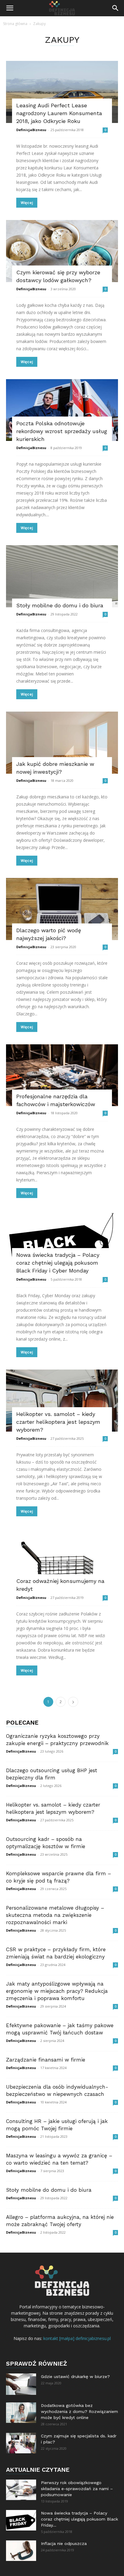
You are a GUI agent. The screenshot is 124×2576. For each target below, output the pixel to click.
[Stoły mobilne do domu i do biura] (62, 576)
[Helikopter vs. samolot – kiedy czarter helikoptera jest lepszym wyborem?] (62, 1401)
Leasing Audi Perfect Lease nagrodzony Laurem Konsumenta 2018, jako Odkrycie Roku (59, 113)
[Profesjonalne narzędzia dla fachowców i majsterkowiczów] (62, 1075)
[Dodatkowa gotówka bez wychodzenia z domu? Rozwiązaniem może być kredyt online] (21, 2413)
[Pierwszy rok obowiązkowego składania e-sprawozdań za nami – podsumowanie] (21, 2490)
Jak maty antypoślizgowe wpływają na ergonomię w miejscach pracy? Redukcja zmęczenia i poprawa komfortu (57, 1991)
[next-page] (73, 1702)
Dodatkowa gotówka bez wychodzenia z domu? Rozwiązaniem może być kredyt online (79, 2411)
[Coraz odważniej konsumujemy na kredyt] (62, 1560)
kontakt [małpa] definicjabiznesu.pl (77, 2338)
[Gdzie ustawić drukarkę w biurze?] (21, 2384)
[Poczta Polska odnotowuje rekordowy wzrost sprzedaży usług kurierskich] (62, 410)
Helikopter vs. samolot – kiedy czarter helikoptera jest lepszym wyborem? (58, 1422)
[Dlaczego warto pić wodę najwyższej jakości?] (62, 909)
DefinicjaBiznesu (31, 130)
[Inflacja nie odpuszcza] (21, 2551)
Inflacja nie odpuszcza (64, 2543)
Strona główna (15, 24)
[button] (10, 8)
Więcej (27, 203)
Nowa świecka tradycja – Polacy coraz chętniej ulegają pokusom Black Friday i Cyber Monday (58, 1263)
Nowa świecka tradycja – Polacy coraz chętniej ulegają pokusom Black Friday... (79, 2519)
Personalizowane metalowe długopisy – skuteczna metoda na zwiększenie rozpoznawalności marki (55, 1915)
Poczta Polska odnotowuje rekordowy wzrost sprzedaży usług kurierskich (62, 431)
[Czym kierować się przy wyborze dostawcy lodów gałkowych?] (62, 251)
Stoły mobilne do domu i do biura (60, 605)
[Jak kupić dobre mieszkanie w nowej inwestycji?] (62, 743)
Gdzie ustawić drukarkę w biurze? (75, 2376)
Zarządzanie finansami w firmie (46, 2060)
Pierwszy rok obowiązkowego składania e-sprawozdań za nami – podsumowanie (77, 2489)
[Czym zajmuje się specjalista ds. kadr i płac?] (21, 2443)
